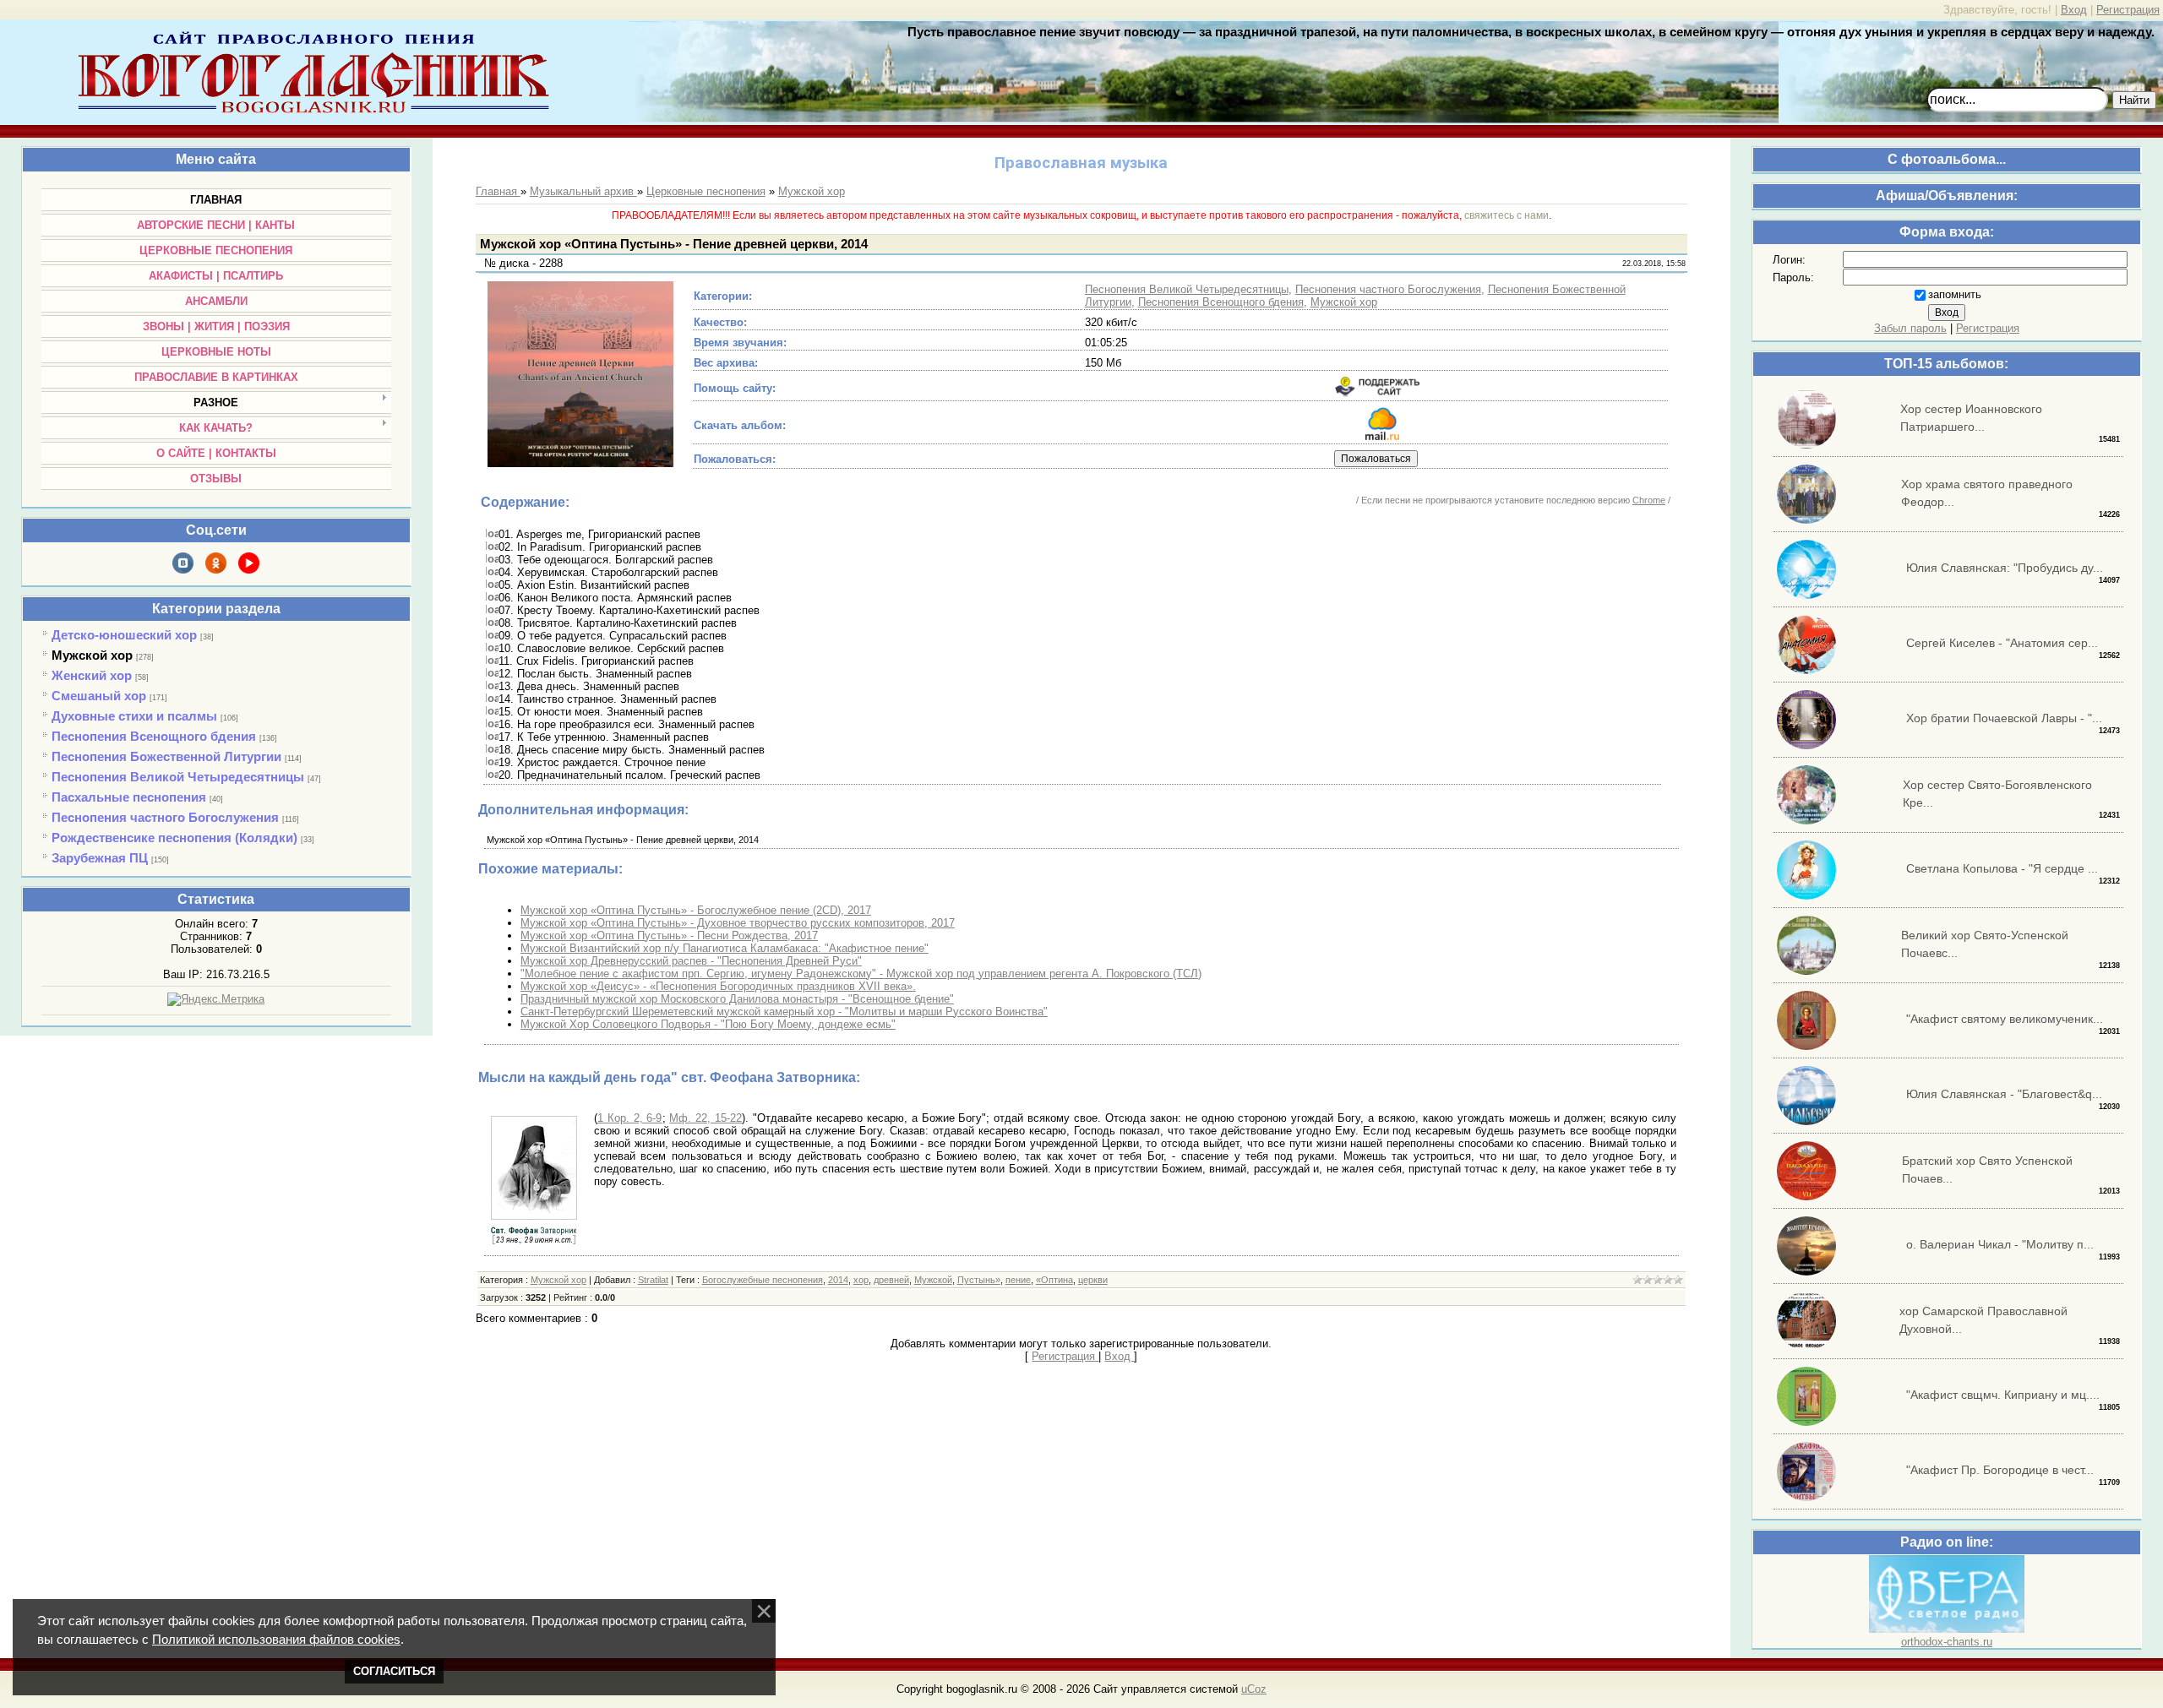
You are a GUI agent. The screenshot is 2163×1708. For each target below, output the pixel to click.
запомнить (1955, 294)
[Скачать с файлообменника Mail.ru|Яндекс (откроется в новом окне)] (1382, 436)
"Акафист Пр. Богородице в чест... (2000, 1470)
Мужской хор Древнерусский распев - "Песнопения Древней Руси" (691, 961)
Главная (498, 191)
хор (861, 1280)
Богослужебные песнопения (763, 1280)
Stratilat (653, 1280)
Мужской (933, 1280)
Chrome (1649, 500)
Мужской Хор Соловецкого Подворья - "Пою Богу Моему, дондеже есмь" (708, 1024)
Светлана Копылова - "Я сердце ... (2002, 868)
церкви (1093, 1280)
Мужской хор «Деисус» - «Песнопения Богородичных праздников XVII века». (718, 986)
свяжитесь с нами (1506, 215)
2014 (838, 1280)
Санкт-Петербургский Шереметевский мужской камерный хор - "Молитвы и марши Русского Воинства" (784, 1012)
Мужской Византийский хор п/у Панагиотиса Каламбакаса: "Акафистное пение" (725, 948)
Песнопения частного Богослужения (165, 817)
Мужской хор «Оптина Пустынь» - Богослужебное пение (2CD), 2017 (696, 910)
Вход (2074, 10)
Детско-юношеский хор (124, 635)
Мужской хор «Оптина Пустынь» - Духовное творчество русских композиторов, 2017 (738, 923)
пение (1018, 1280)
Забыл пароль (1910, 328)
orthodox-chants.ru (1947, 1642)
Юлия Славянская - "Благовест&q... (2004, 1094)
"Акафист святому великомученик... (2005, 1019)
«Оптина (1054, 1280)
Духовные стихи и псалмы (134, 716)
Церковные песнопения (706, 191)
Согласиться (394, 1671)
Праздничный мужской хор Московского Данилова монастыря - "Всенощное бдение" (737, 999)
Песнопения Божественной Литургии (166, 756)
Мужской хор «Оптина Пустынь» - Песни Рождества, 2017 (669, 936)
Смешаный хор (99, 696)
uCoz (1254, 1689)
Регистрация (2128, 10)
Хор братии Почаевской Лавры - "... (2004, 718)
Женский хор (92, 675)
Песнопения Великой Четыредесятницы (178, 777)
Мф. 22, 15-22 (706, 1118)
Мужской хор (92, 655)
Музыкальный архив (583, 191)
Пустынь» (979, 1280)
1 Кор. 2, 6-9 (630, 1118)
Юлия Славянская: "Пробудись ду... (2005, 568)
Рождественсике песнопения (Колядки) (174, 838)
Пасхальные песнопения (129, 797)
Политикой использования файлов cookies (276, 1640)
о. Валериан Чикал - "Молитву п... (2000, 1244)
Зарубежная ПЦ (100, 858)
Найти (2134, 100)
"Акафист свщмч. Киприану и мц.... (2003, 1395)
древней (891, 1280)
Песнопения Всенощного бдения (154, 736)
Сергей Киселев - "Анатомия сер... (2002, 643)
